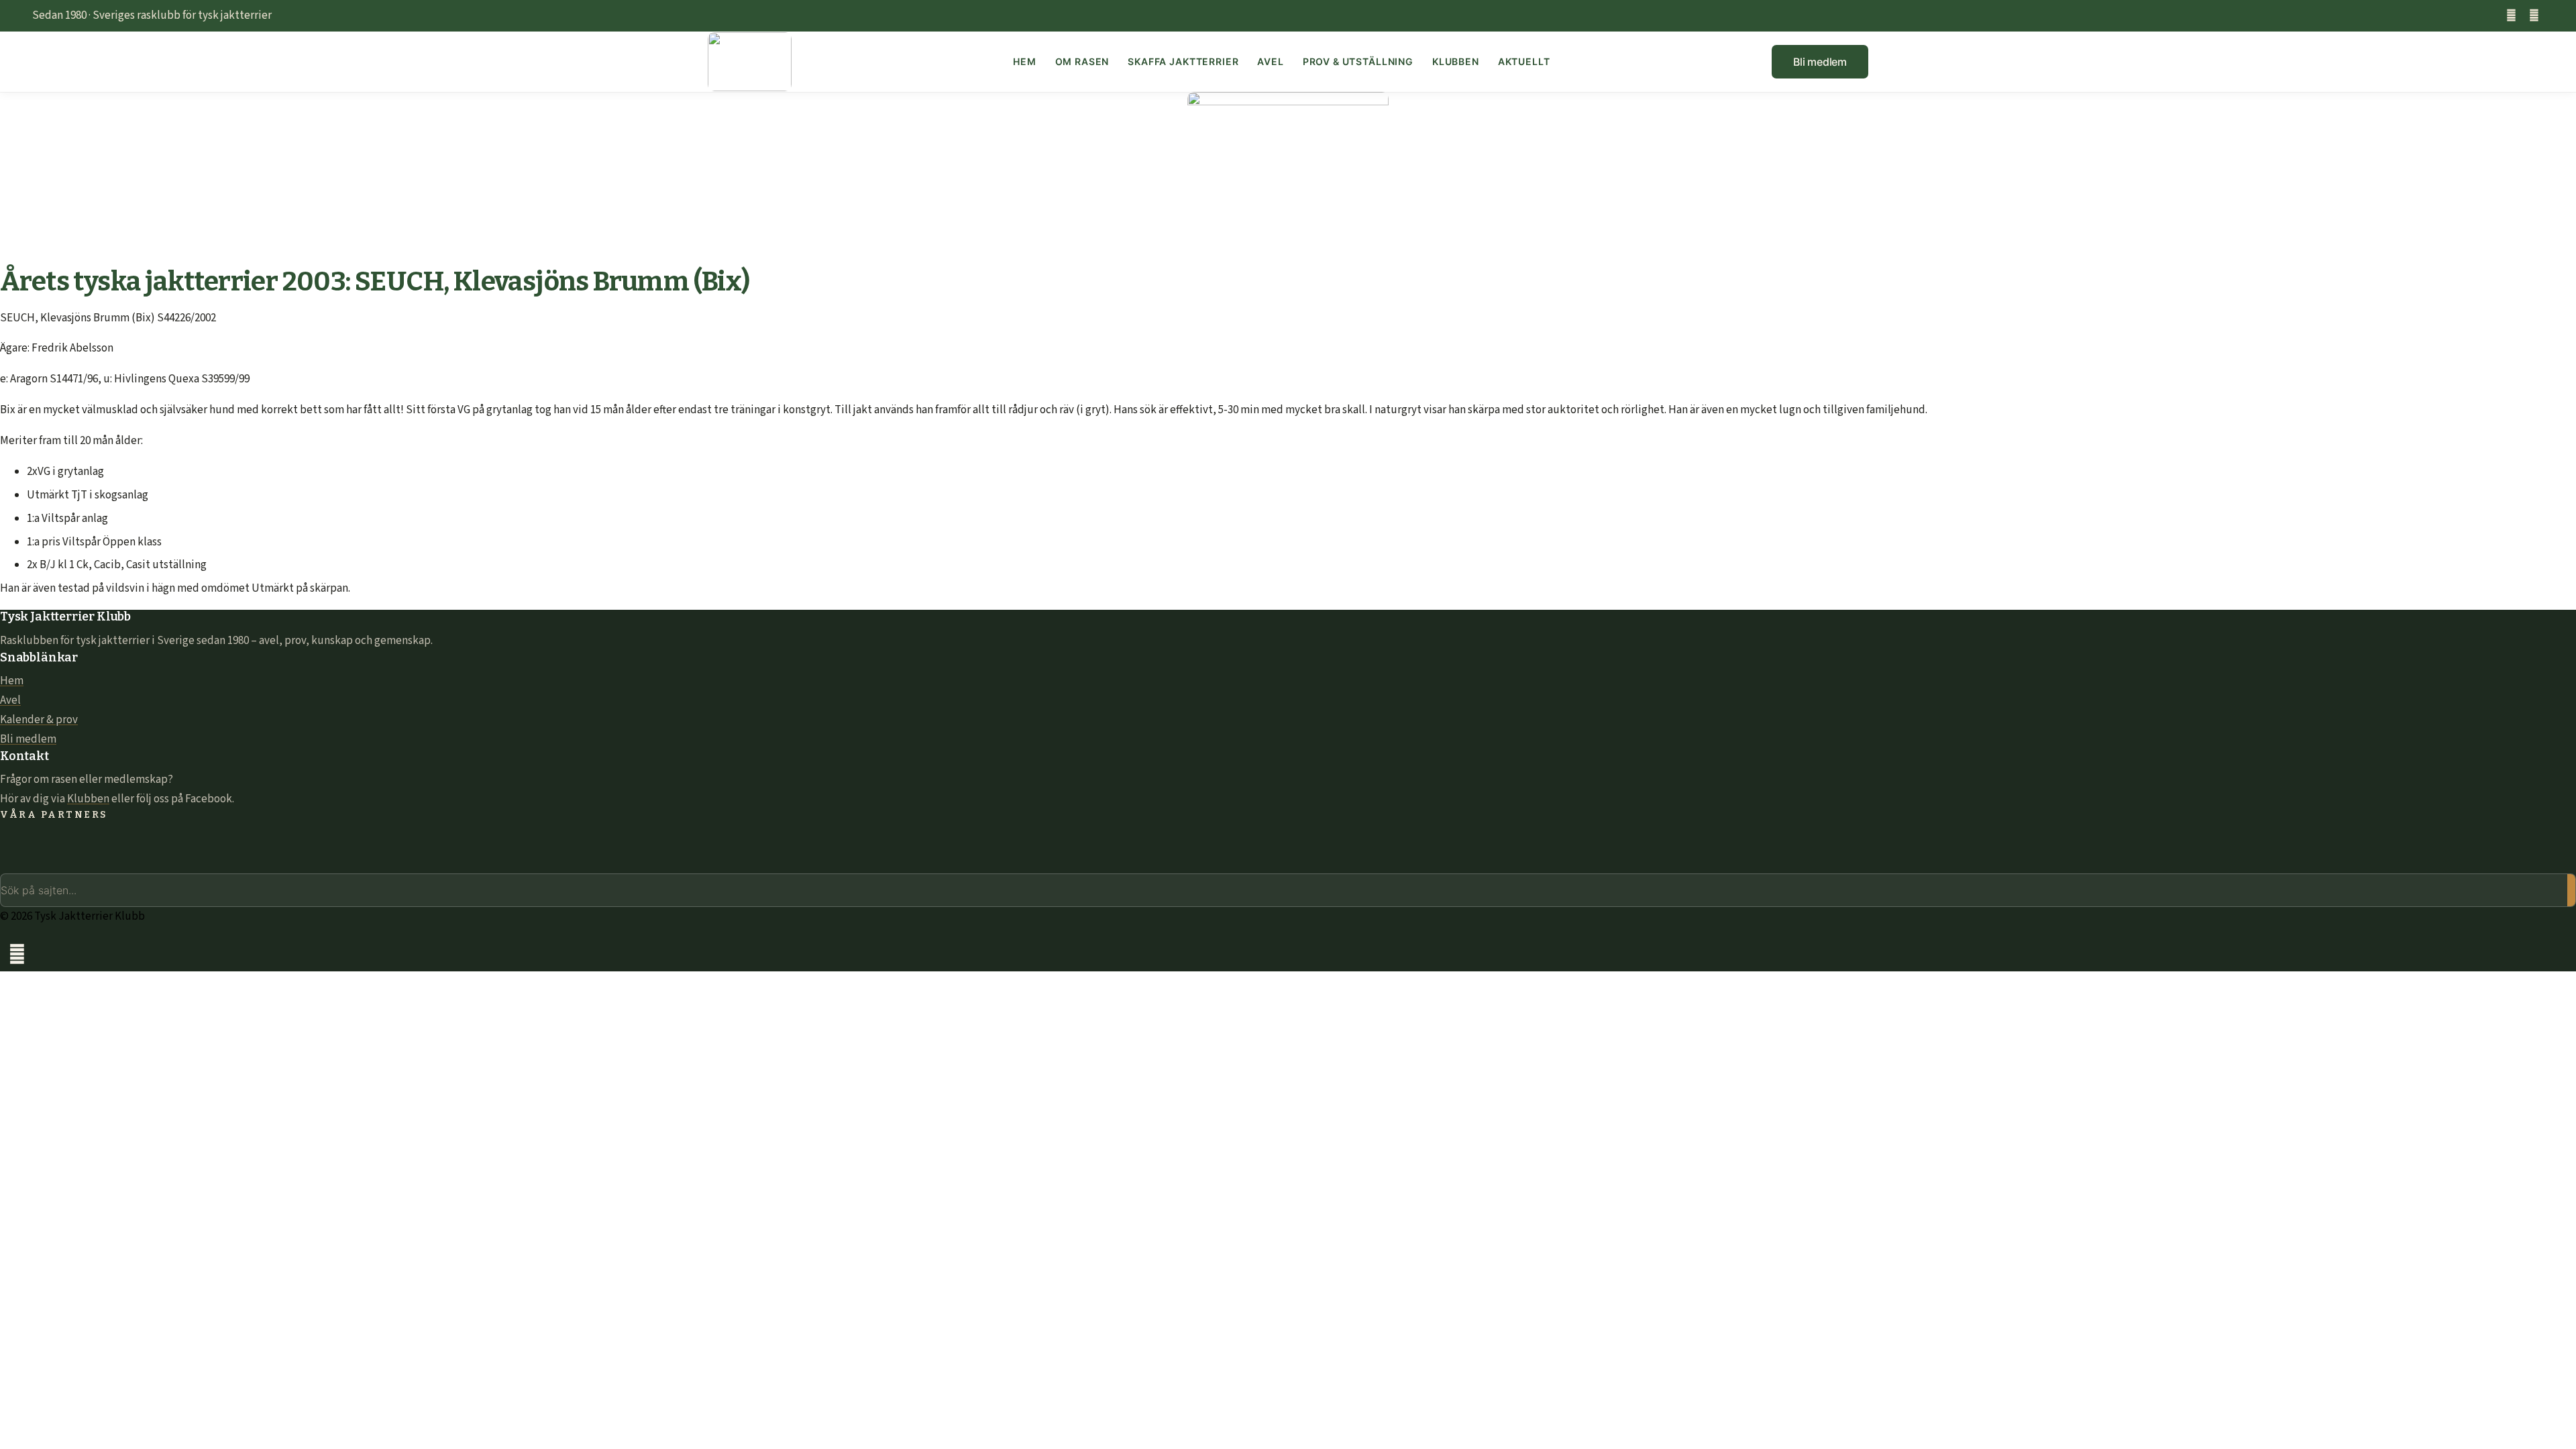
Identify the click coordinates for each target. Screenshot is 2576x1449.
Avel (1270, 61)
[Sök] (2571, 890)
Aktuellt (1524, 61)
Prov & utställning (1358, 61)
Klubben (1456, 61)
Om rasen (1082, 61)
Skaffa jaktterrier (1183, 61)
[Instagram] (2534, 16)
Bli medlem (28, 739)
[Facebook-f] (2511, 16)
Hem (1025, 61)
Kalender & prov (39, 720)
